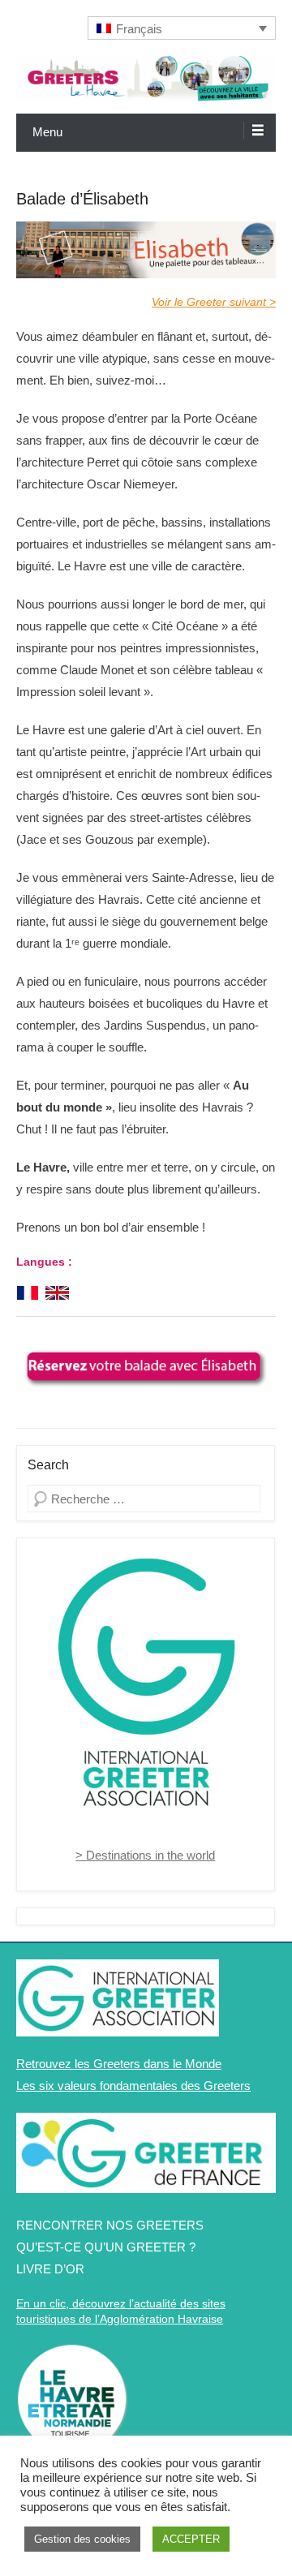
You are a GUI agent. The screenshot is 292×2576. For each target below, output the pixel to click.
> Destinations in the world (145, 1855)
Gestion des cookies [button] (82, 2539)
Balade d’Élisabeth (82, 199)
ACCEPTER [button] (191, 2539)
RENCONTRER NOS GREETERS (110, 2225)
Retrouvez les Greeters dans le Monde (119, 2064)
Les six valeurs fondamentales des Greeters (133, 2086)
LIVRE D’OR (50, 2269)
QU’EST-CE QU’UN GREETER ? (106, 2247)
